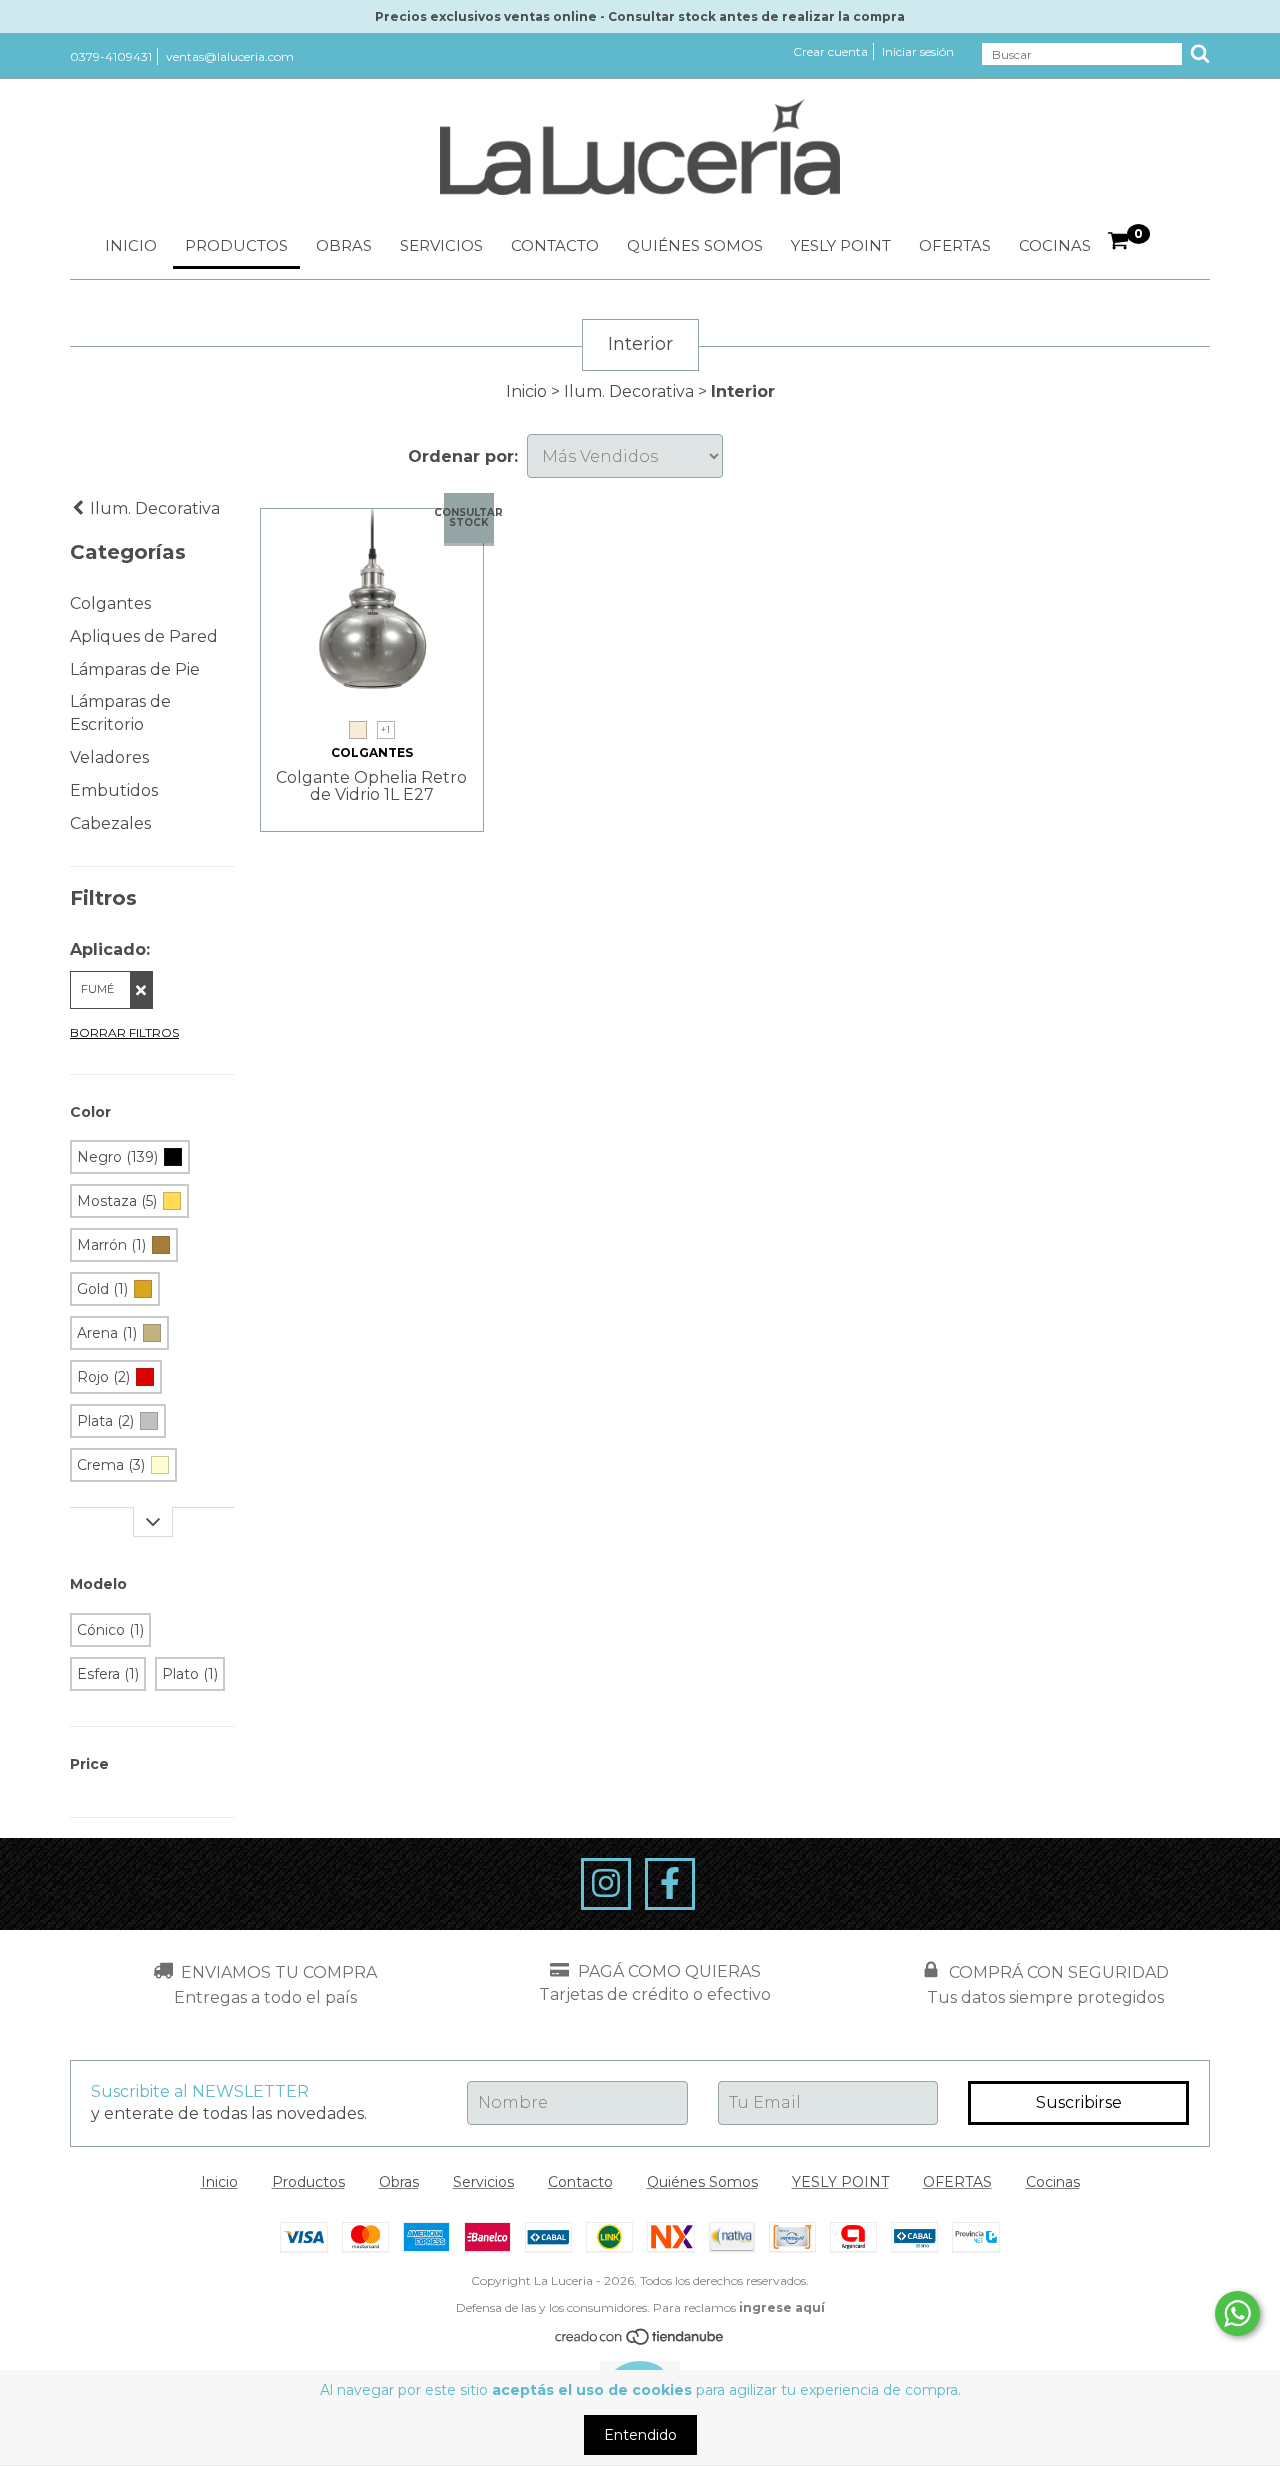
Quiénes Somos (695, 245)
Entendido (640, 2435)
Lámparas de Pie (135, 669)
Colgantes (110, 603)
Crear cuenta (830, 51)
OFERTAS (955, 245)
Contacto (555, 245)
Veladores (109, 757)
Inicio (131, 245)
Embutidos (114, 790)
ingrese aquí (782, 2307)
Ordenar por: (463, 456)
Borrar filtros (124, 1032)
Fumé (97, 989)
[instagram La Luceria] (606, 1884)
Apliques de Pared (144, 636)
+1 (385, 729)
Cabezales (110, 823)
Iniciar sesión (918, 51)
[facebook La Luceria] (670, 1884)
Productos (236, 245)
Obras (344, 245)
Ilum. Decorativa (629, 391)
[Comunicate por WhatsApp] (1237, 2313)
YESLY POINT (841, 245)
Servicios (441, 245)
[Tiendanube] (640, 2341)
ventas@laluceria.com (230, 56)
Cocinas (1055, 245)
